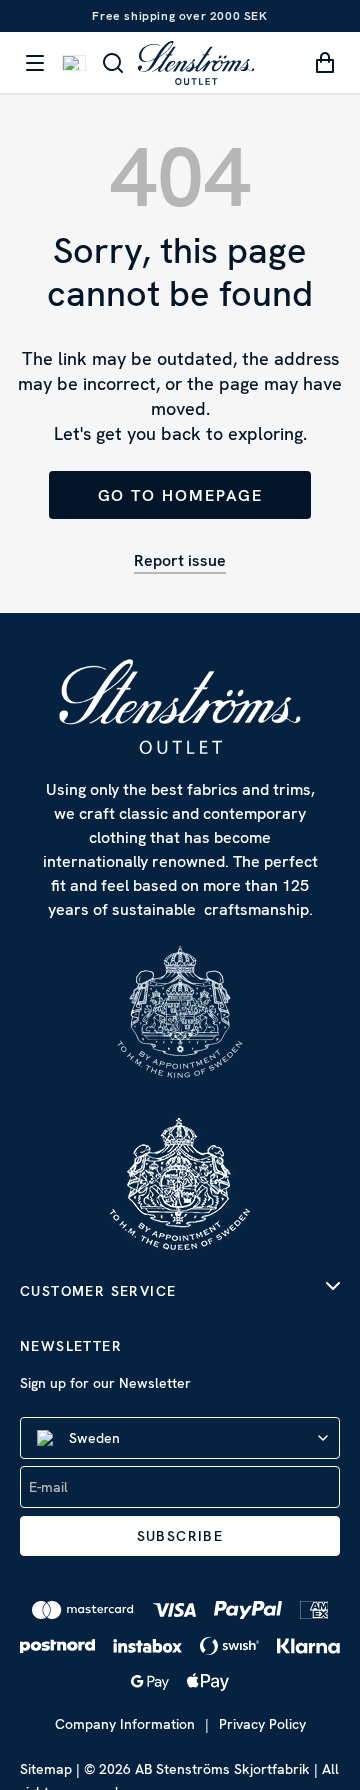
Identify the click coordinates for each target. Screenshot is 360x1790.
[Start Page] (196, 62)
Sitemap (46, 1769)
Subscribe (180, 1536)
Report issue (180, 560)
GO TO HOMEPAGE (180, 495)
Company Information (125, 1724)
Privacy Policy (262, 1724)
